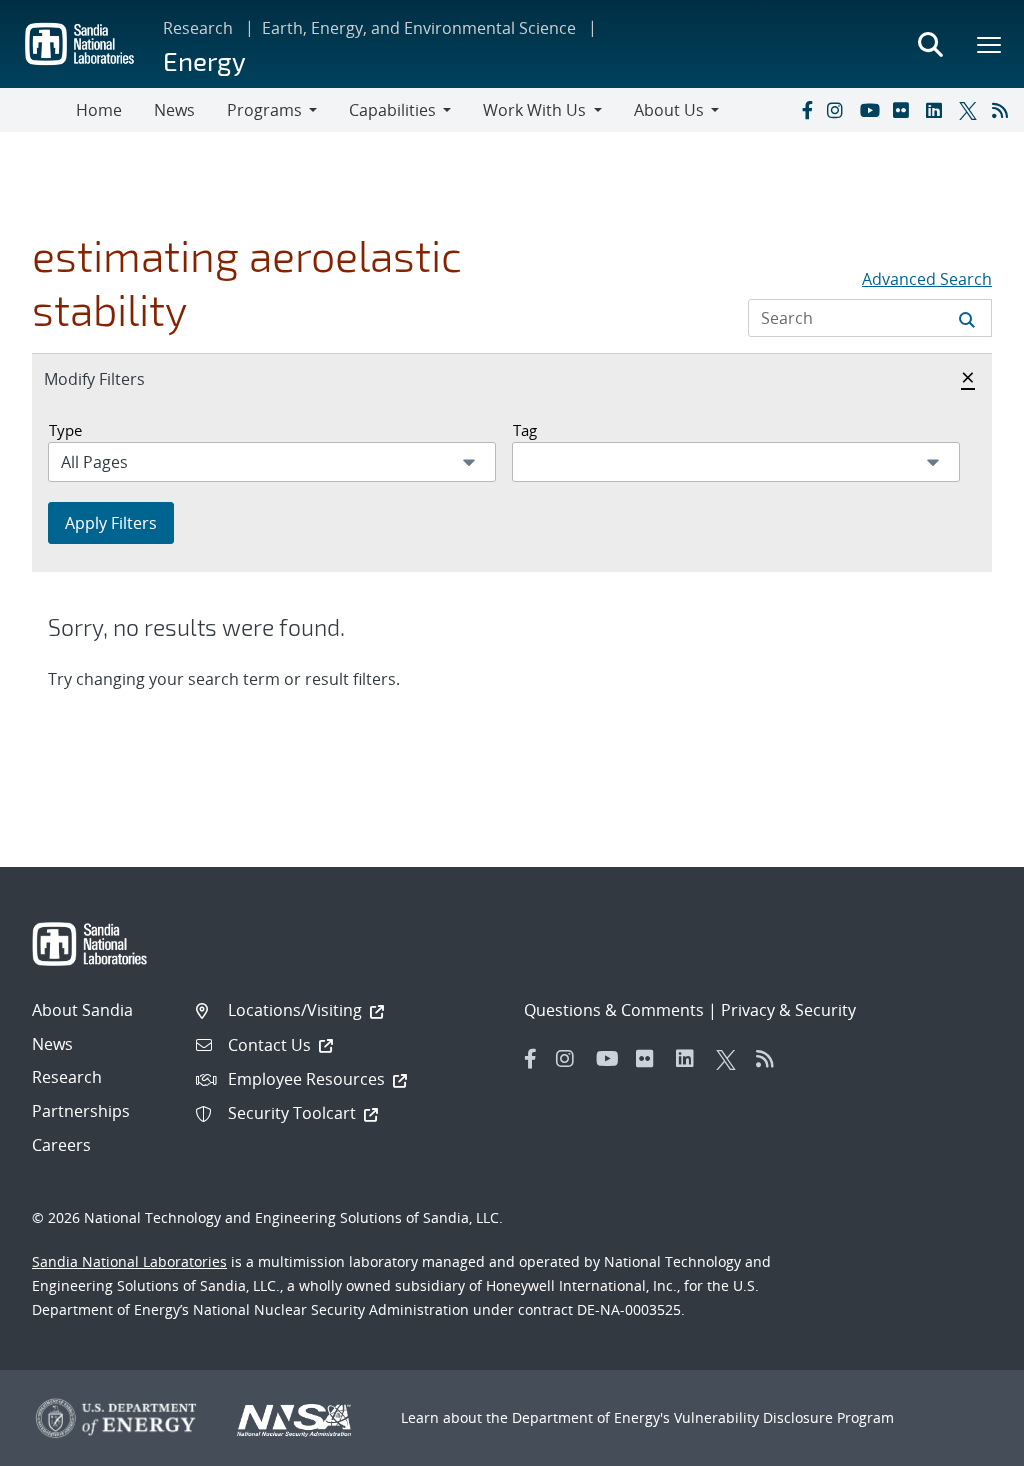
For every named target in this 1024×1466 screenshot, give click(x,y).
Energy (204, 60)
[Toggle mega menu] (990, 44)
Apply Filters (111, 523)
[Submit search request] (967, 318)
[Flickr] (905, 110)
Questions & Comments (614, 1010)
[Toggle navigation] (38, 110)
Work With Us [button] (534, 110)
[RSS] (1004, 110)
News (174, 110)
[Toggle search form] (930, 44)
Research (198, 28)
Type (65, 430)
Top (964, 1443)
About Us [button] (669, 110)
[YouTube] (872, 110)
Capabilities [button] (392, 110)
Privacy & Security (788, 1010)
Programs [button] (264, 110)
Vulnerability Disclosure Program (784, 1417)
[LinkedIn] (938, 110)
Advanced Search (927, 279)
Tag (525, 430)
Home (99, 110)
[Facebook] (806, 110)
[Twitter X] (971, 110)
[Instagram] (839, 110)
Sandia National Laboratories (129, 1261)
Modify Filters (116, 378)
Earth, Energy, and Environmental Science (419, 28)
